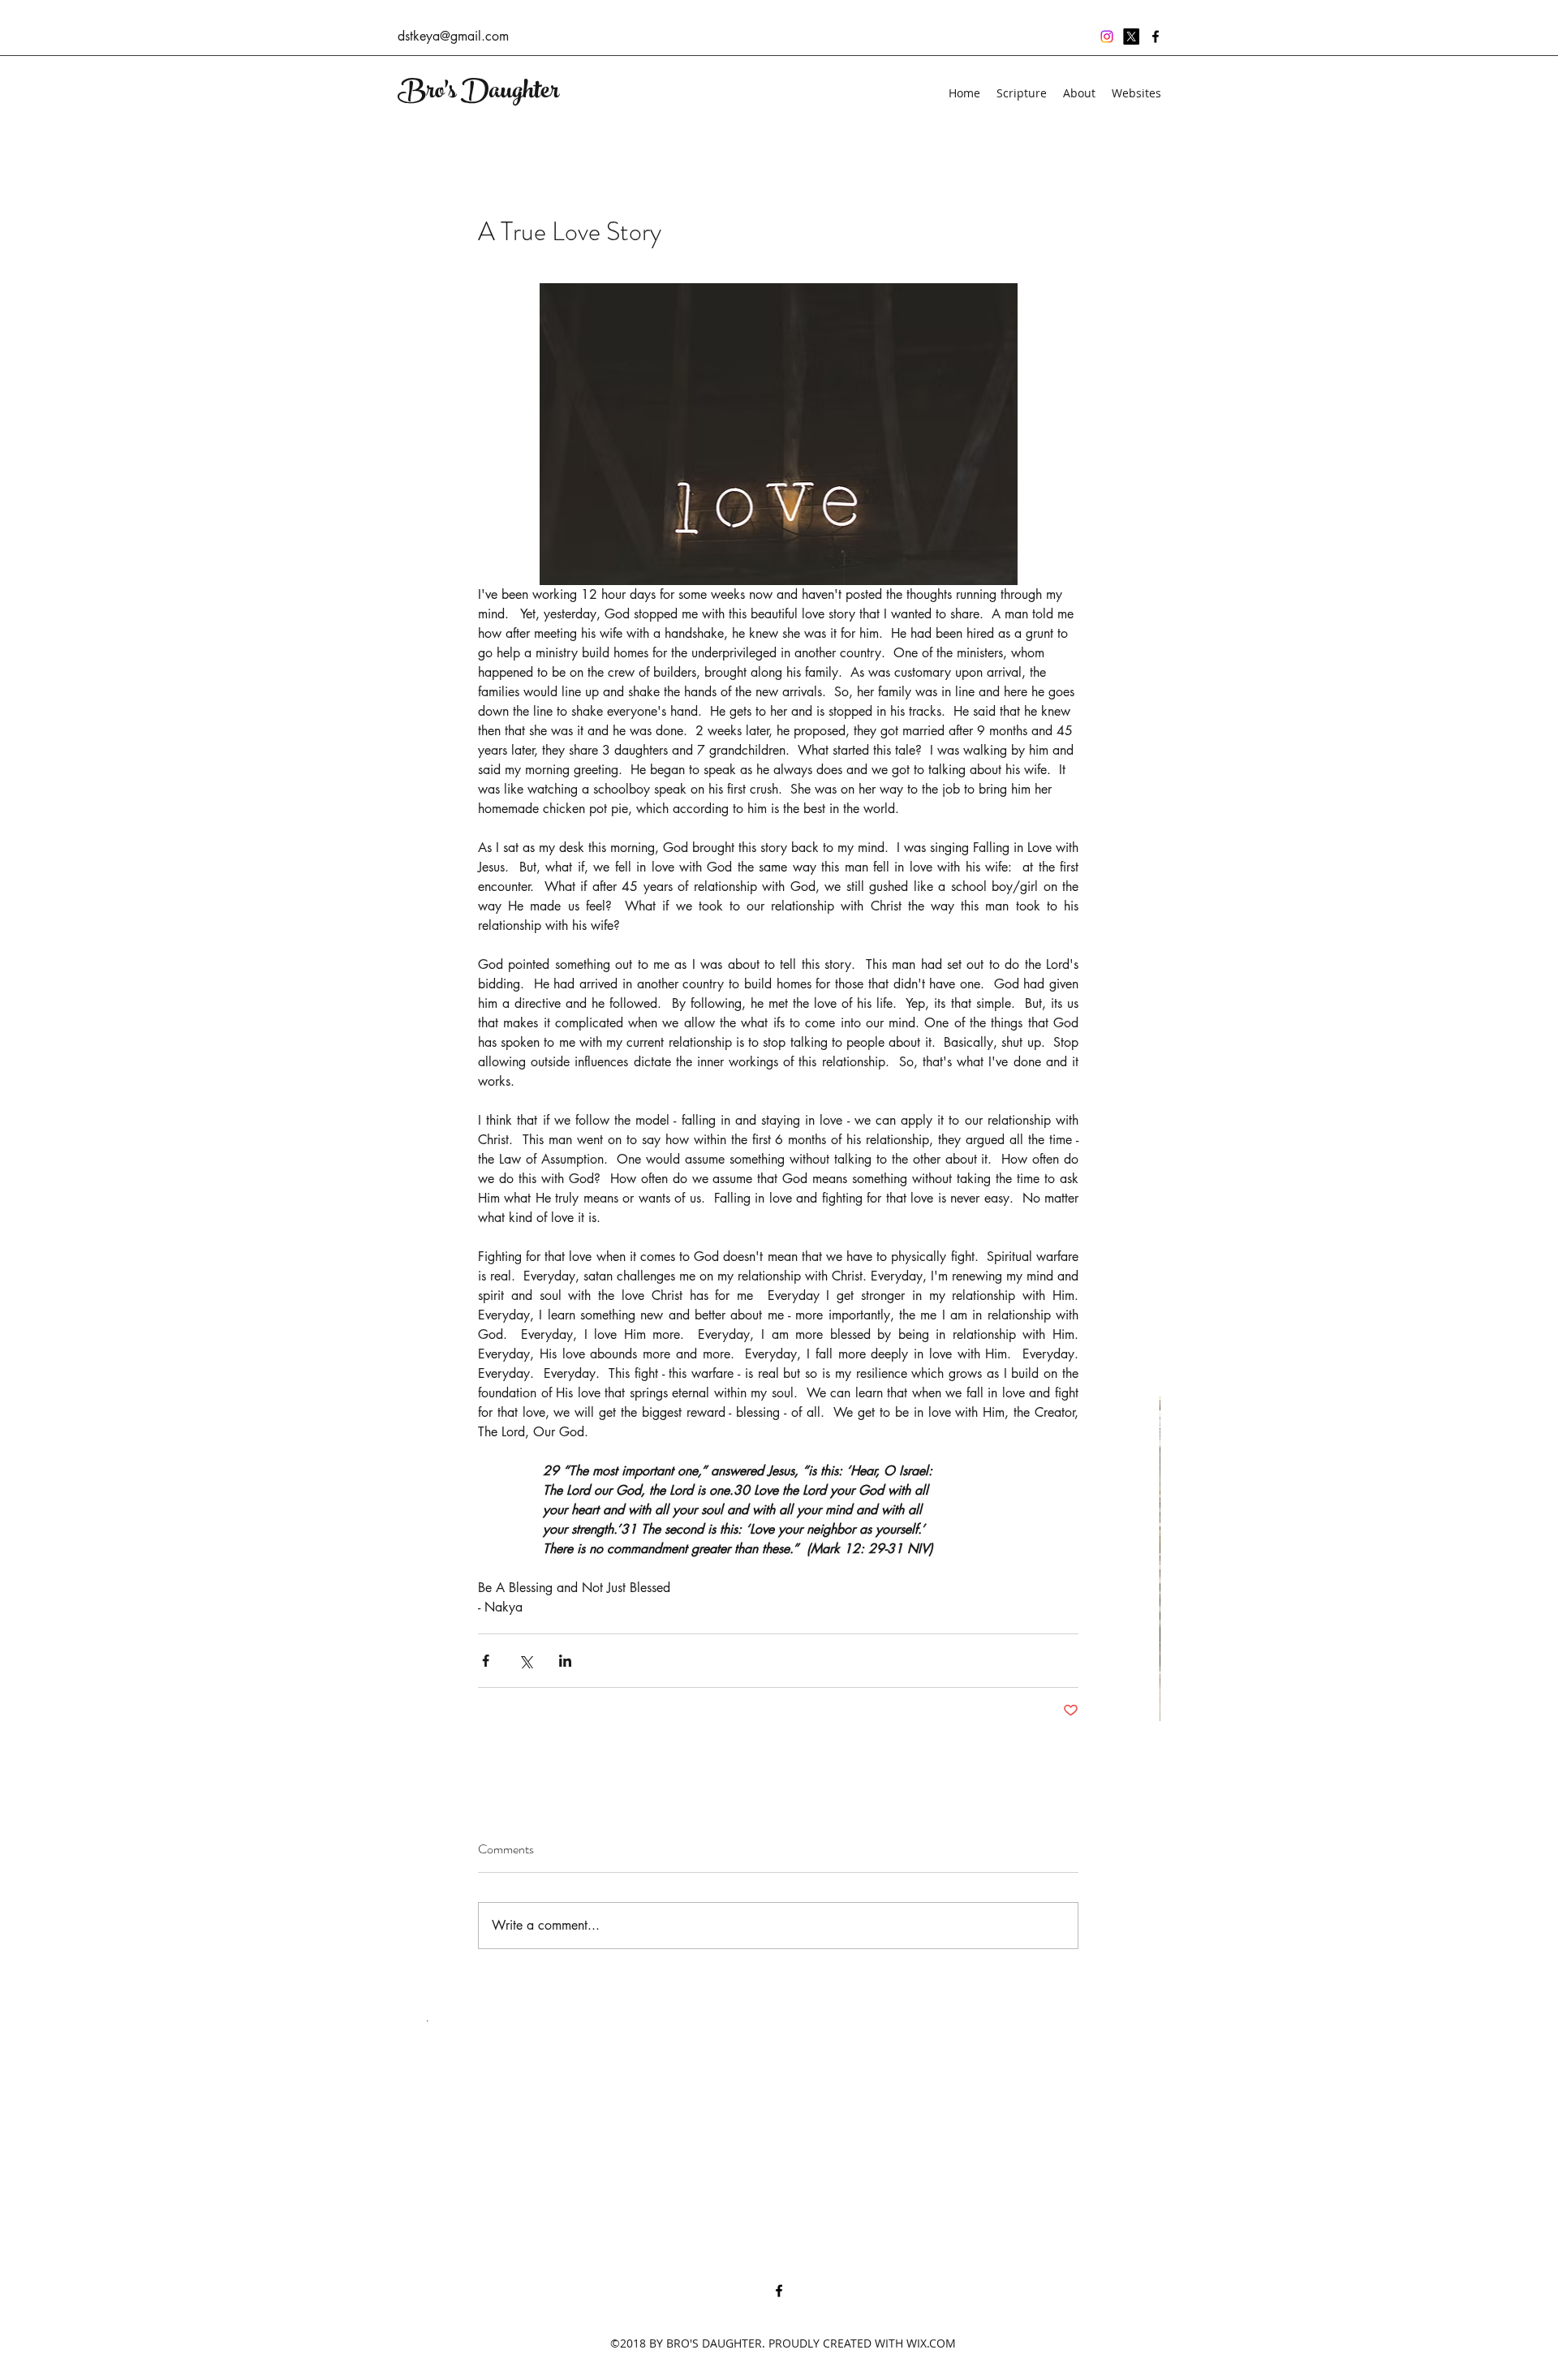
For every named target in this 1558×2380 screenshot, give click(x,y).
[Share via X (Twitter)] (525, 1661)
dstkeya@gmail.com (453, 36)
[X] (1131, 37)
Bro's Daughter (478, 93)
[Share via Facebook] (486, 1661)
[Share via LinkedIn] (565, 1661)
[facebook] (1156, 37)
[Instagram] (1107, 37)
